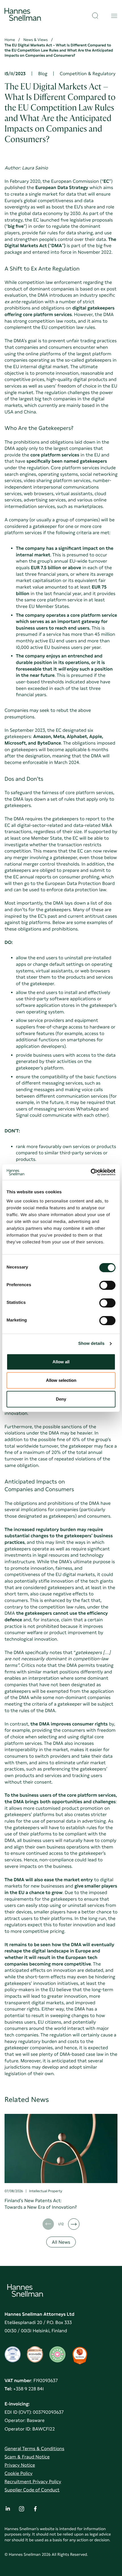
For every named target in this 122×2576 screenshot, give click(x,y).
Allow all (61, 1362)
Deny (61, 1399)
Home (10, 40)
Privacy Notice (20, 2465)
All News (61, 2242)
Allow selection (61, 1380)
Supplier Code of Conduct (32, 2490)
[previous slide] (48, 2224)
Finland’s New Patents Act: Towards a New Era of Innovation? (41, 2204)
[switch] (107, 1284)
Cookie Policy (19, 2473)
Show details (91, 1344)
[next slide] (74, 2224)
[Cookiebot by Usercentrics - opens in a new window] (91, 1172)
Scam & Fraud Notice (27, 2457)
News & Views (36, 40)
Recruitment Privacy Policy (33, 2482)
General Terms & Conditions (34, 2449)
